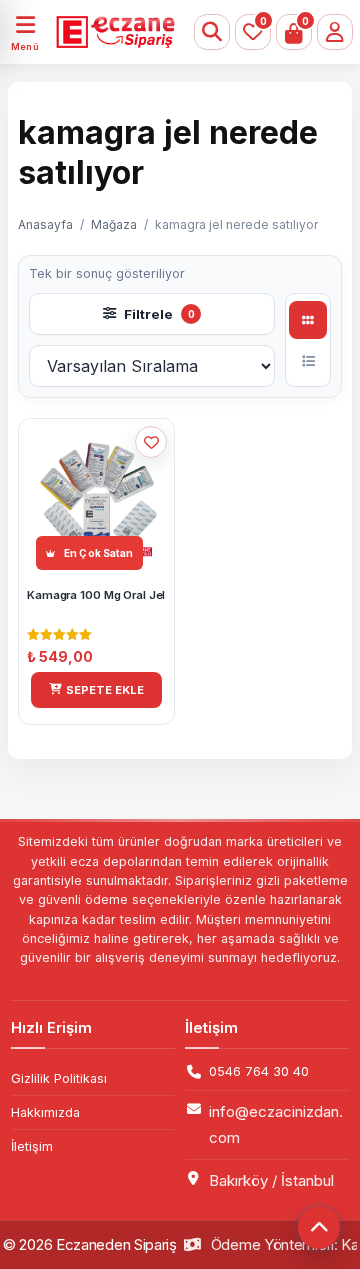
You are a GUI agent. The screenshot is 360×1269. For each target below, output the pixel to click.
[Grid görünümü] (308, 320)
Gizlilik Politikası (59, 1078)
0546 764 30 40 (259, 1071)
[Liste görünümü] (308, 361)
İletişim (32, 1146)
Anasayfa (45, 224)
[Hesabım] (335, 32)
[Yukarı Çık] (319, 1228)
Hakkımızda (45, 1112)
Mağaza (114, 224)
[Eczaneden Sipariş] (104, 32)
